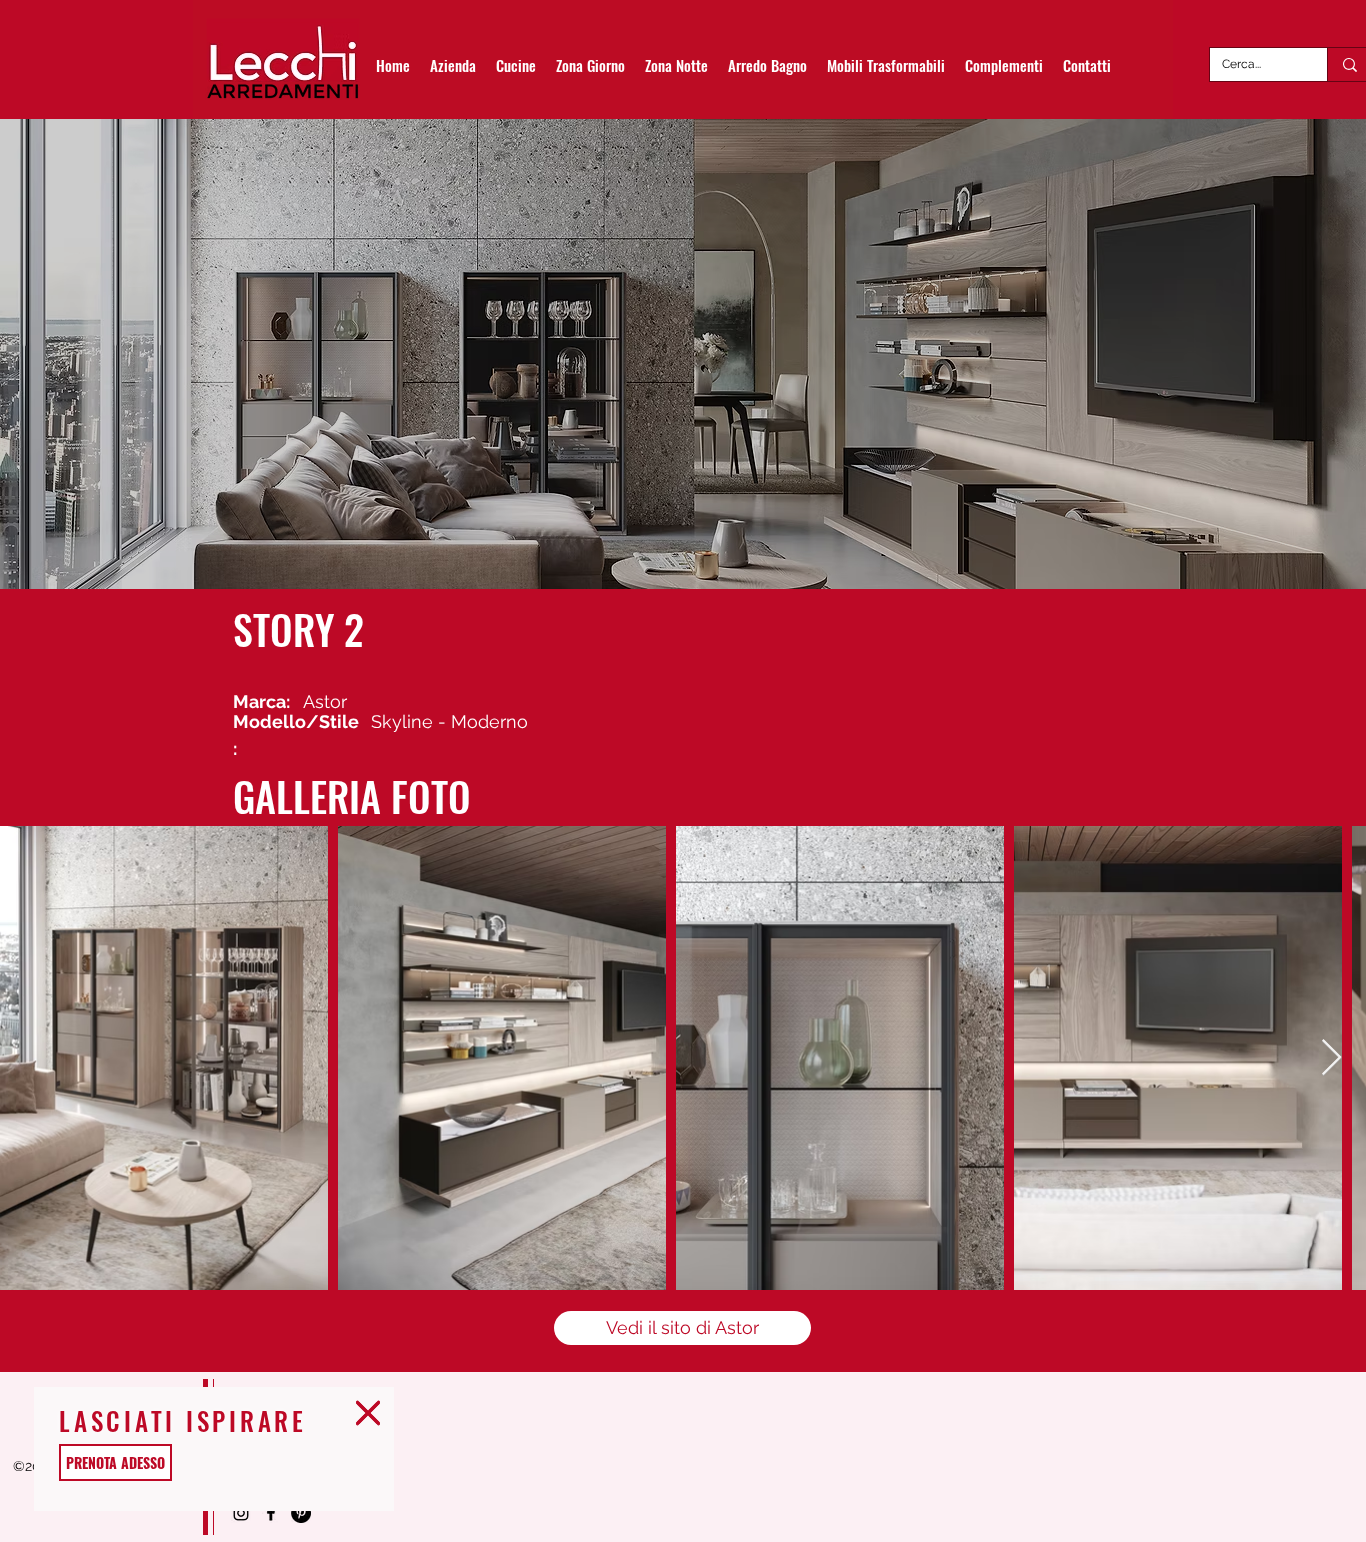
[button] (368, 1413)
